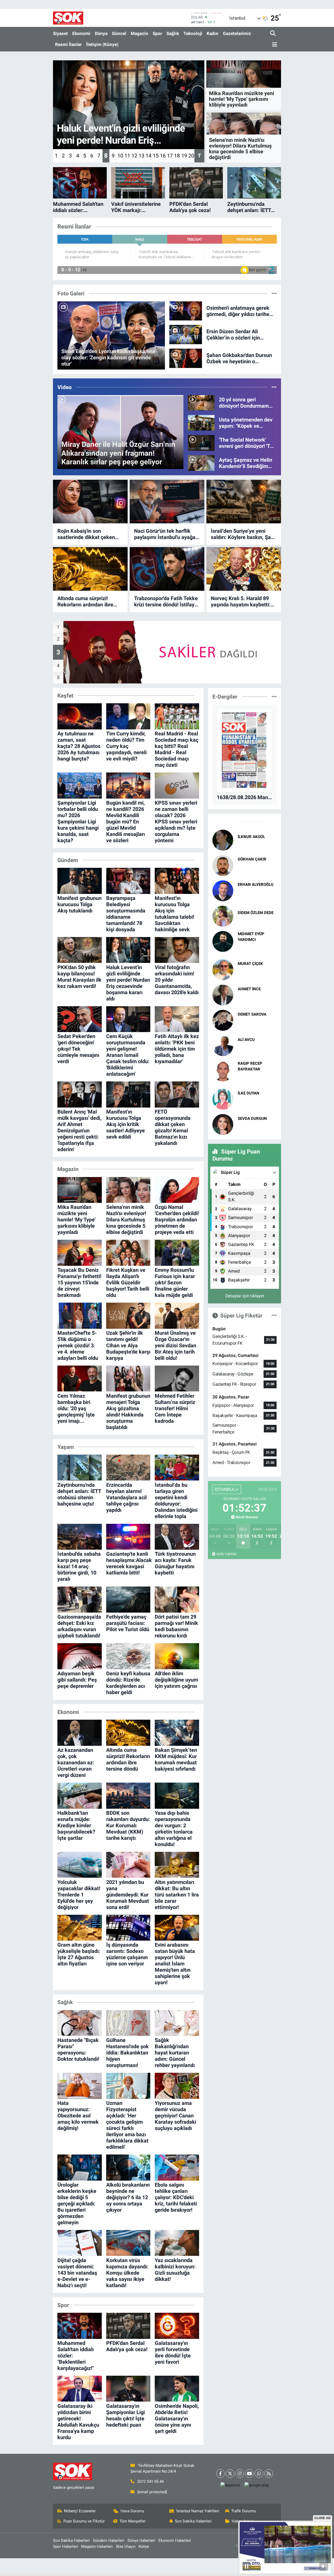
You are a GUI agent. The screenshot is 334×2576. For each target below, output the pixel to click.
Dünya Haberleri (141, 2540)
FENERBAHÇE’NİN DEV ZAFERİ (256, 869)
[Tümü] (274, 696)
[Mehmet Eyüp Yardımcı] (223, 941)
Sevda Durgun (252, 1119)
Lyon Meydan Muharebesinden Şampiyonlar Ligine (256, 894)
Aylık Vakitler (227, 1554)
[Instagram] (240, 2473)
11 (127, 156)
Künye (144, 2546)
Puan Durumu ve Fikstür (84, 2521)
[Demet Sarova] (223, 1020)
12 (134, 156)
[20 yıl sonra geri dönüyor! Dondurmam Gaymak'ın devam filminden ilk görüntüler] (201, 402)
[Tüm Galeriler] (274, 293)
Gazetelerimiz (237, 33)
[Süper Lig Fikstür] (274, 1315)
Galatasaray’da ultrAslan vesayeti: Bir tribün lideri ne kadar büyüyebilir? (256, 1024)
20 (191, 156)
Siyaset (60, 33)
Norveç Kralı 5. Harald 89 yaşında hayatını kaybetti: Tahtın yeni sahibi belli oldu (242, 601)
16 (163, 156)
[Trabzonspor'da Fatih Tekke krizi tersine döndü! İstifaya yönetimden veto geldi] (167, 569)
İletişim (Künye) (102, 44)
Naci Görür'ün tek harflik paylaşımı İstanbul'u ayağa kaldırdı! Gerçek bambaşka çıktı (165, 534)
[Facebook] (220, 2473)
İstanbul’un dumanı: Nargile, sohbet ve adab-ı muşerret (257, 949)
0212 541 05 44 (151, 2481)
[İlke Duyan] (223, 1099)
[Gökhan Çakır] (223, 865)
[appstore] (230, 2485)
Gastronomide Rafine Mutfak (252, 973)
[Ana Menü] (274, 45)
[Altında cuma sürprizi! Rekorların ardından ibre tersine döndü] (90, 569)
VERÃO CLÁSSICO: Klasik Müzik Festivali (256, 999)
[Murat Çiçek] (223, 969)
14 (148, 156)
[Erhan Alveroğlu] (223, 890)
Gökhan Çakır (252, 859)
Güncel (119, 33)
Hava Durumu (132, 2511)
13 (141, 156)
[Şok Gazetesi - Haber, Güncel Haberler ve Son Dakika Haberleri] (68, 18)
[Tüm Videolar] (274, 387)
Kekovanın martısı (255, 843)
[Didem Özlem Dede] (223, 916)
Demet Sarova (252, 1014)
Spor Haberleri (65, 2546)
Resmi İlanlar (68, 44)
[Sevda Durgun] (223, 1124)
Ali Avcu (246, 1040)
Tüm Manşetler (133, 2521)
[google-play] (257, 2485)
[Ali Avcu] (223, 1045)
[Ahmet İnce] (223, 995)
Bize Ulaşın (126, 2546)
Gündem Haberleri (109, 2540)
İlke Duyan (249, 1093)
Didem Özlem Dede (256, 913)
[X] (230, 2473)
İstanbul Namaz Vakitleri (198, 2511)
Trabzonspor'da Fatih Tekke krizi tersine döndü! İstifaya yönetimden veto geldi (166, 601)
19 (184, 156)
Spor (157, 33)
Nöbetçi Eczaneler (80, 2511)
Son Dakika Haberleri (193, 2521)
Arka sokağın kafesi (257, 919)
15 (156, 156)
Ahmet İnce (249, 989)
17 (170, 156)
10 (120, 156)
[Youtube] (249, 2473)
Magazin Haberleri (97, 2546)
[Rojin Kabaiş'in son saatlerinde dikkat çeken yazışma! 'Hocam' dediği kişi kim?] (90, 502)
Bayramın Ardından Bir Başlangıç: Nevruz (256, 1128)
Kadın (213, 33)
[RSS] (269, 2473)
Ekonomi (81, 33)
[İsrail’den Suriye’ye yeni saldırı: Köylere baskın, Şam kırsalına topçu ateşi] (244, 502)
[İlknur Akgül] (223, 840)
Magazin (139, 33)
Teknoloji (193, 33)
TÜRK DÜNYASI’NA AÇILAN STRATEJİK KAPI (257, 1049)
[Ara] (273, 34)
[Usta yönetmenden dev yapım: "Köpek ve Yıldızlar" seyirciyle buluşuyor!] (201, 423)
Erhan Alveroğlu (256, 885)
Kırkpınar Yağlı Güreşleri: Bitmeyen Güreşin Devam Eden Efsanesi (257, 1079)
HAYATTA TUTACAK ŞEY (257, 1102)
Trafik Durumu (243, 2511)
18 (177, 156)
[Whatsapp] (259, 2473)
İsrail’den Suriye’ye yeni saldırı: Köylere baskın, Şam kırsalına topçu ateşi (243, 534)
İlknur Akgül (251, 837)
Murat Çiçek (250, 964)
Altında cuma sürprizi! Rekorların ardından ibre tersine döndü (85, 601)
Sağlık (173, 33)
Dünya (101, 33)
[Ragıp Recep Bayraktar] (223, 1071)
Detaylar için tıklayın (245, 1296)
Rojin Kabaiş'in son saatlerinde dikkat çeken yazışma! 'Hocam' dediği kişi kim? (90, 534)
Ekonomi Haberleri (175, 2540)
